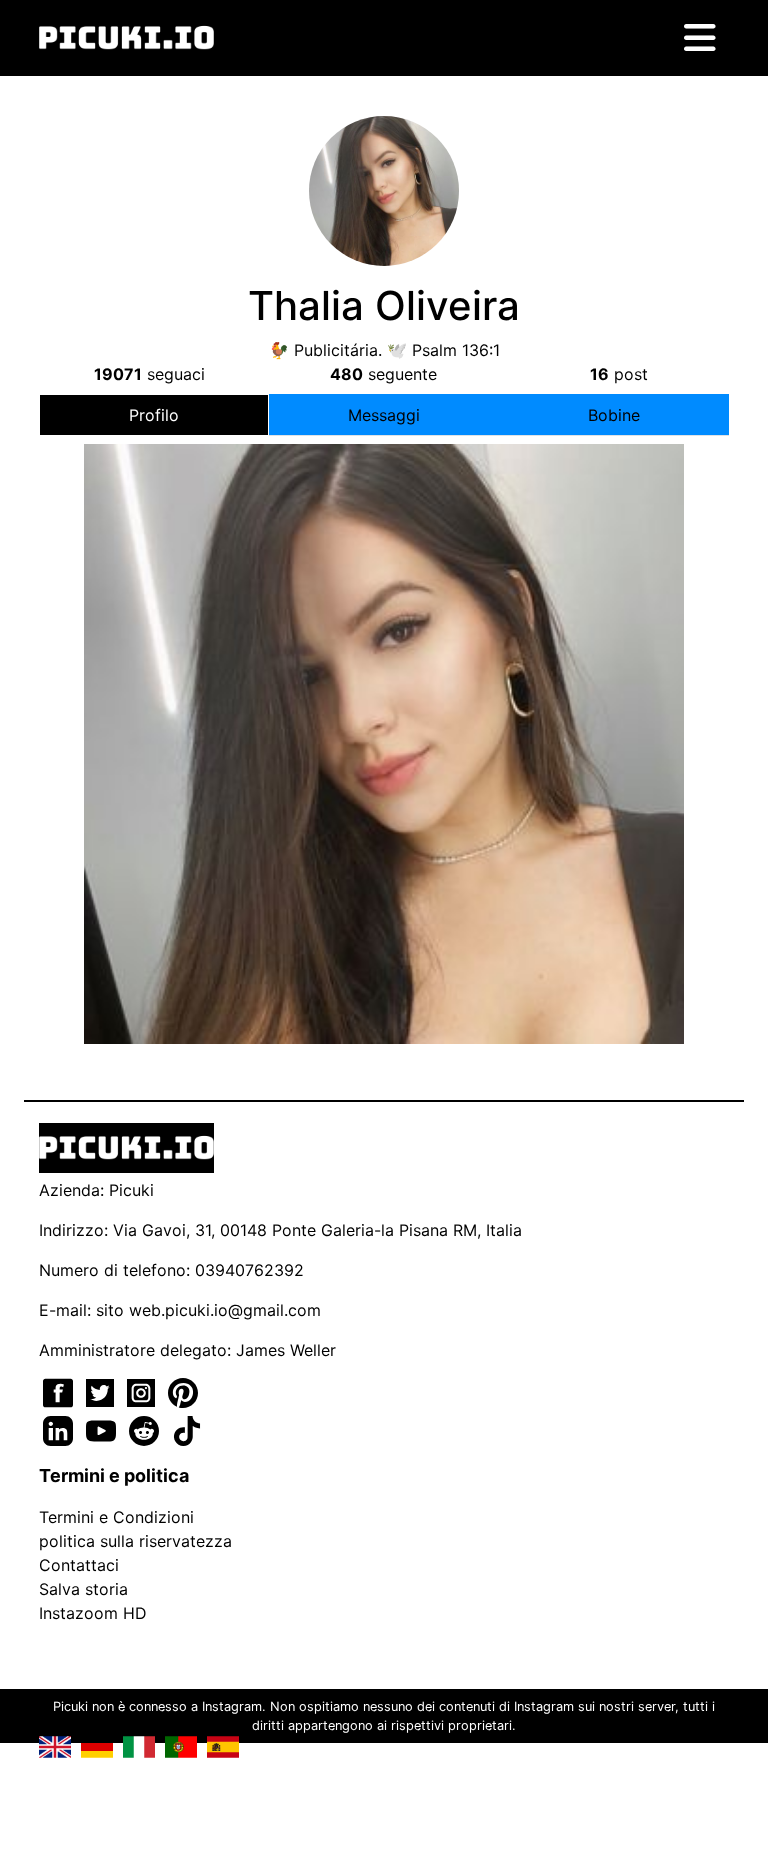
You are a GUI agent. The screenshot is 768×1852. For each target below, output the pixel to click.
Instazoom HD (93, 1613)
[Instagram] (143, 1391)
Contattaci (79, 1565)
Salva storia (83, 1589)
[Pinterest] (183, 1391)
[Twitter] (102, 1391)
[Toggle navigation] (700, 38)
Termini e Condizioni (116, 1517)
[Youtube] (103, 1429)
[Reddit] (146, 1429)
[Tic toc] (187, 1429)
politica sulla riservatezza (135, 1541)
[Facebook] (60, 1391)
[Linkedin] (60, 1429)
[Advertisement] (384, 697)
